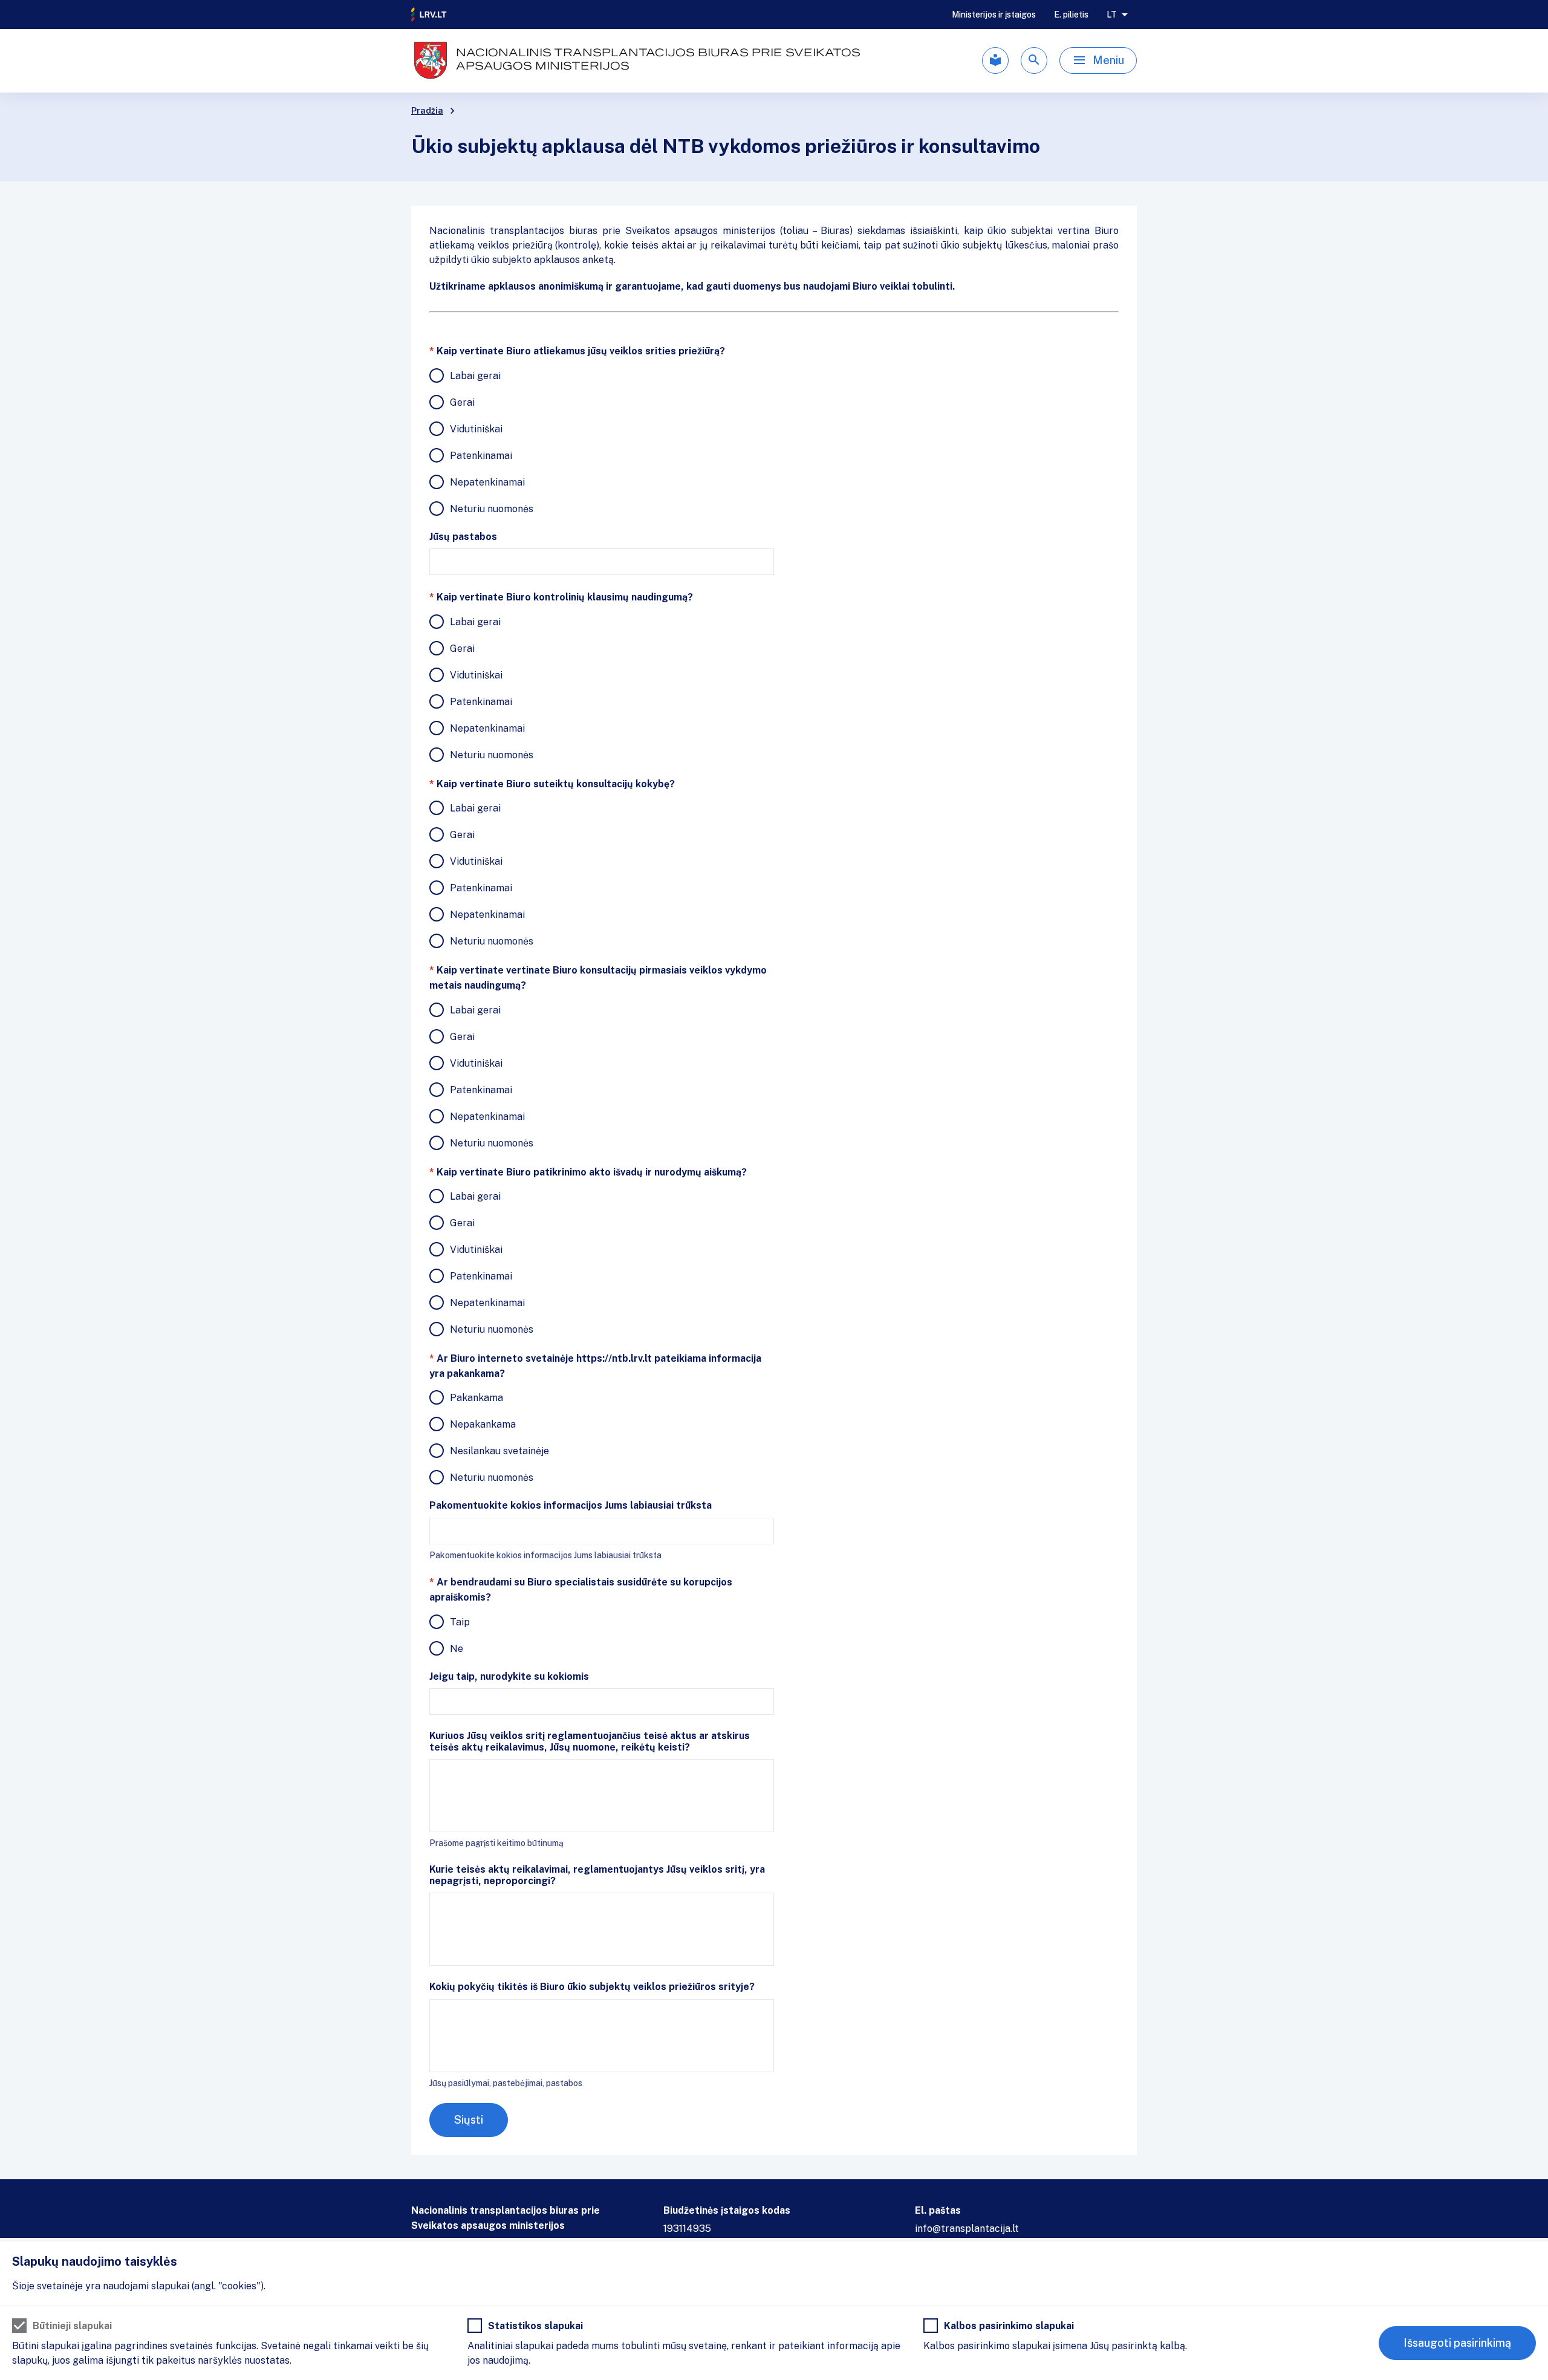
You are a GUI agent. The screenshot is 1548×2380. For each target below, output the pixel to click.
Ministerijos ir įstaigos (994, 15)
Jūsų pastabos (463, 537)
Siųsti (469, 2120)
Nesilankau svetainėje (499, 1451)
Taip (460, 1622)
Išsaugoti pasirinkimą (1457, 2343)
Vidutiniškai (476, 429)
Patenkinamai (481, 456)
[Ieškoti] (1034, 60)
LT (1112, 15)
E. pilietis (1071, 15)
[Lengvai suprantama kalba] (995, 60)
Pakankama (476, 1398)
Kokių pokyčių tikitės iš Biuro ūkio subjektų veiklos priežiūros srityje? (592, 1987)
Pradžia (427, 111)
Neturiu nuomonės (492, 509)
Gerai (462, 402)
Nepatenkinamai (487, 482)
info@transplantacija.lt (967, 2229)
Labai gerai (475, 376)
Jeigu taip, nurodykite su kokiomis (509, 1676)
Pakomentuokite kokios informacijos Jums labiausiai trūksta (571, 1505)
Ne (457, 1649)
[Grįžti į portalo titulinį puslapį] (429, 15)
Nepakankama (483, 1424)
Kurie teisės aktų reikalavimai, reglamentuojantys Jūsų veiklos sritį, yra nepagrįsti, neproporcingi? (597, 1875)
